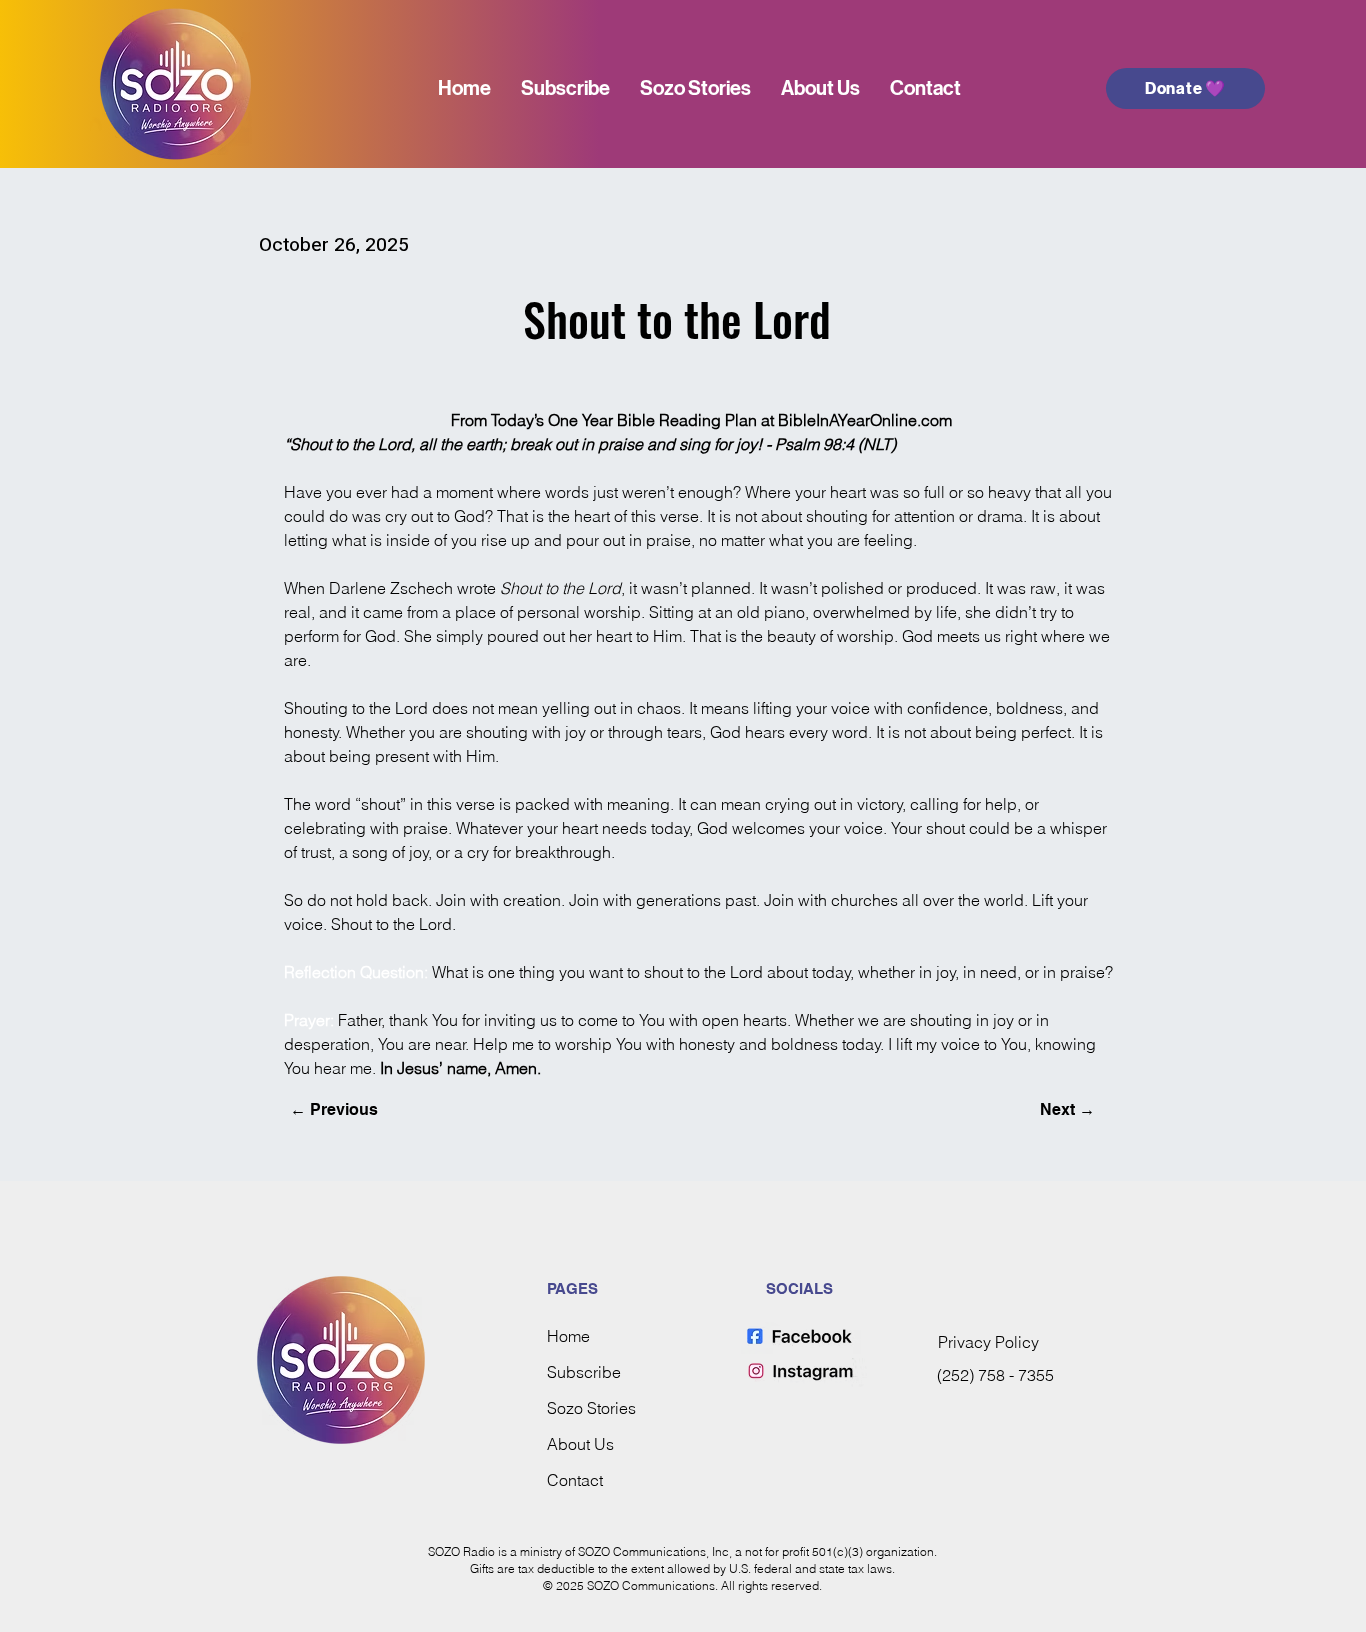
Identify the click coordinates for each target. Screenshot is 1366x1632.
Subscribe (584, 1372)
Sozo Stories (591, 1408)
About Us (580, 1444)
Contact (575, 1480)
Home (568, 1336)
